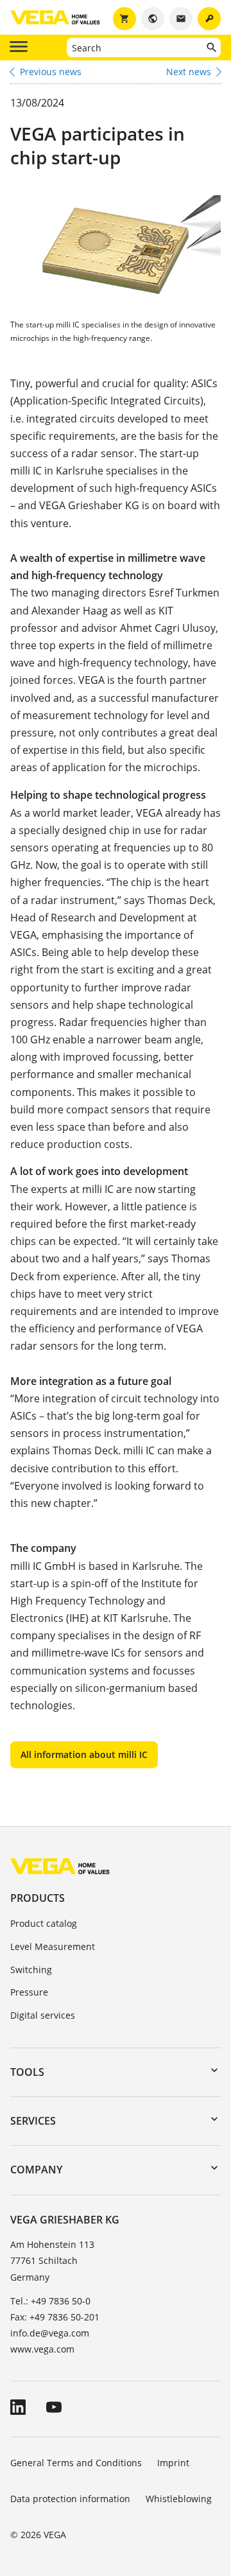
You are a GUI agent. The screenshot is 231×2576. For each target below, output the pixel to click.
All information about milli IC (84, 1754)
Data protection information (70, 2499)
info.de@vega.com (50, 2333)
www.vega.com (42, 2349)
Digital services (43, 2015)
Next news (189, 72)
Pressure (29, 1992)
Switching (31, 1970)
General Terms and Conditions (76, 2463)
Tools (27, 2072)
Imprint (173, 2463)
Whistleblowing (179, 2499)
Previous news (51, 72)
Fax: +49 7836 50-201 (55, 2317)
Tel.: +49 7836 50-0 (50, 2301)
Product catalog (44, 1923)
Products (38, 1898)
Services (33, 2121)
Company (36, 2170)
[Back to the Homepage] (60, 1866)
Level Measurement (53, 1946)
